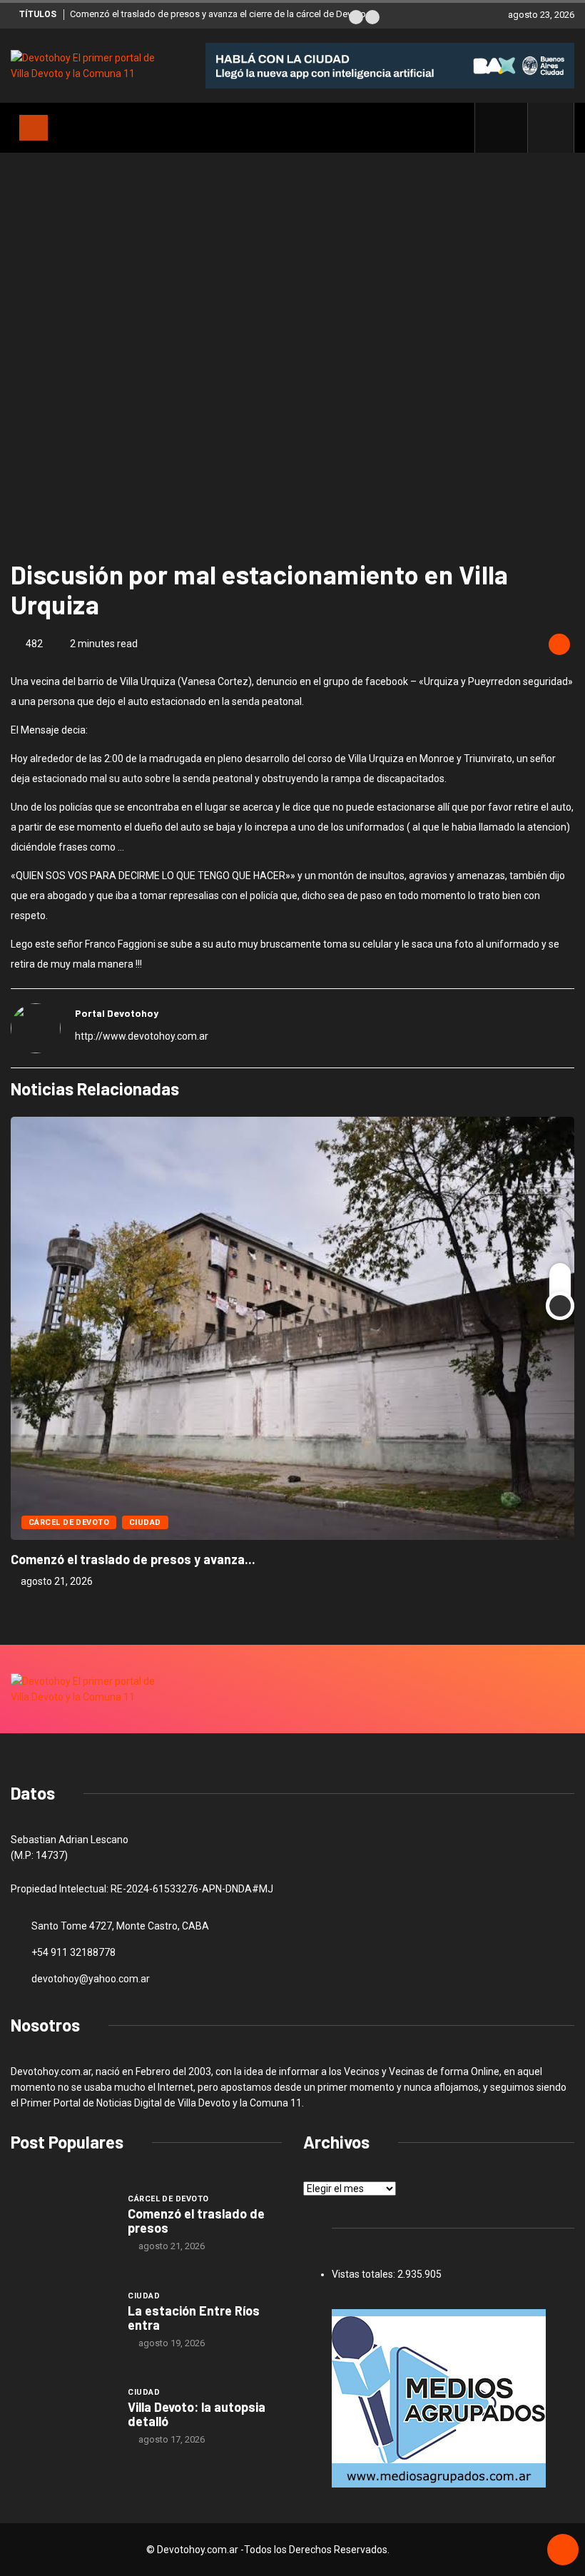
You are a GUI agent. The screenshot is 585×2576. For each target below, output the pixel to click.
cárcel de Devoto (69, 1522)
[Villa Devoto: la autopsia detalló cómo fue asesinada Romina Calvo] (62, 2415)
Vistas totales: (365, 2274)
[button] (356, 17)
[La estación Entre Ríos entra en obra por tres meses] (62, 2319)
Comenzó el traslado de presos (196, 2221)
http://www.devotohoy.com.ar (142, 1036)
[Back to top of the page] (563, 2550)
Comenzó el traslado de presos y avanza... (133, 1559)
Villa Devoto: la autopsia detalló (197, 2414)
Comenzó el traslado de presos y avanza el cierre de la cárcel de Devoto (218, 14)
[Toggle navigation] (34, 128)
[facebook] (509, 128)
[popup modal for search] (551, 128)
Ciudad (145, 1522)
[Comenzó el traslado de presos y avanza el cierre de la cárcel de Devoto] (62, 2222)
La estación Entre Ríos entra (194, 2318)
